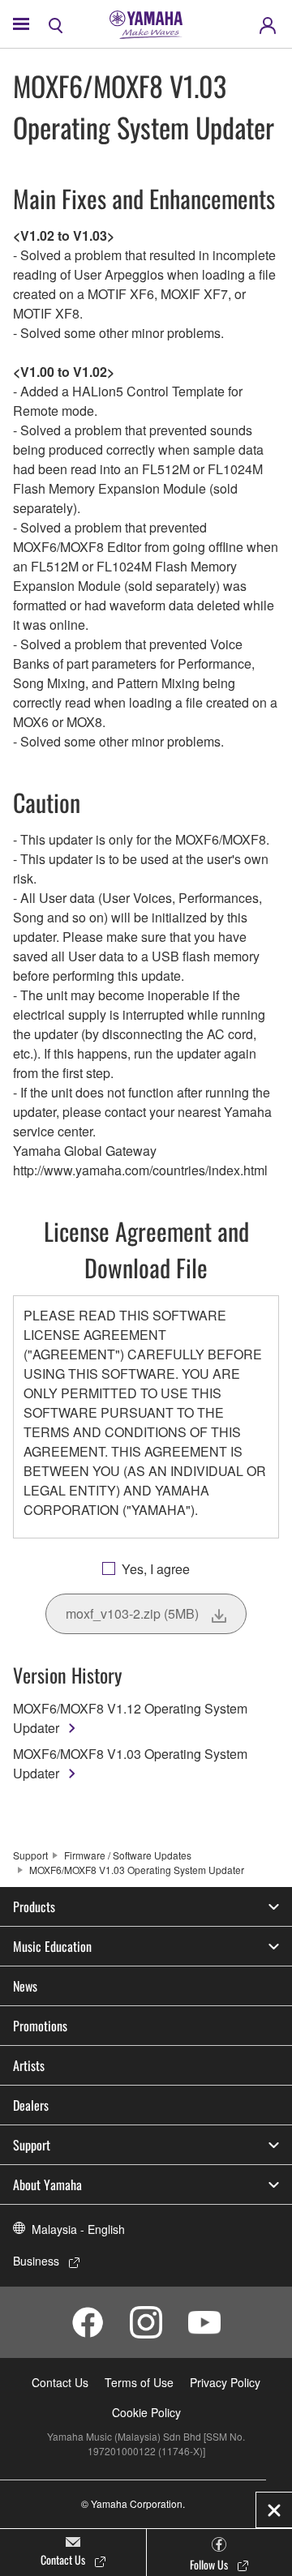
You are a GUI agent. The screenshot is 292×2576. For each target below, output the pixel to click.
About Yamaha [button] (47, 2184)
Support (30, 1855)
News (25, 1986)
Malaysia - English (78, 2229)
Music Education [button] (52, 1946)
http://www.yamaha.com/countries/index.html (140, 1170)
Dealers (31, 2105)
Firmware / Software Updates (128, 1855)
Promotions (40, 2026)
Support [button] (32, 2145)
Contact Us (60, 2382)
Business (36, 2261)
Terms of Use (139, 2382)
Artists (29, 2065)
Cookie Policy (146, 2412)
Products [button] (34, 1906)
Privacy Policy (225, 2382)
